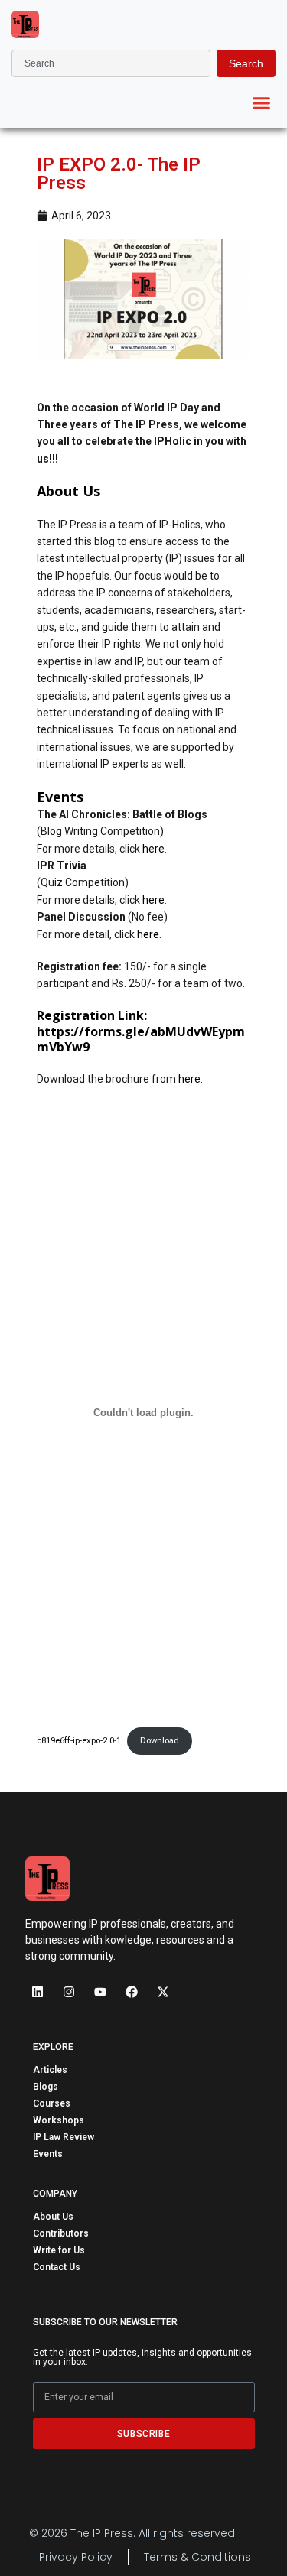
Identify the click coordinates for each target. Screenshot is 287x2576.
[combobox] (111, 63)
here (153, 849)
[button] (262, 103)
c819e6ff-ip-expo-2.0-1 (79, 1741)
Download (160, 1741)
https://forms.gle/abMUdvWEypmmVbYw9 (141, 1039)
